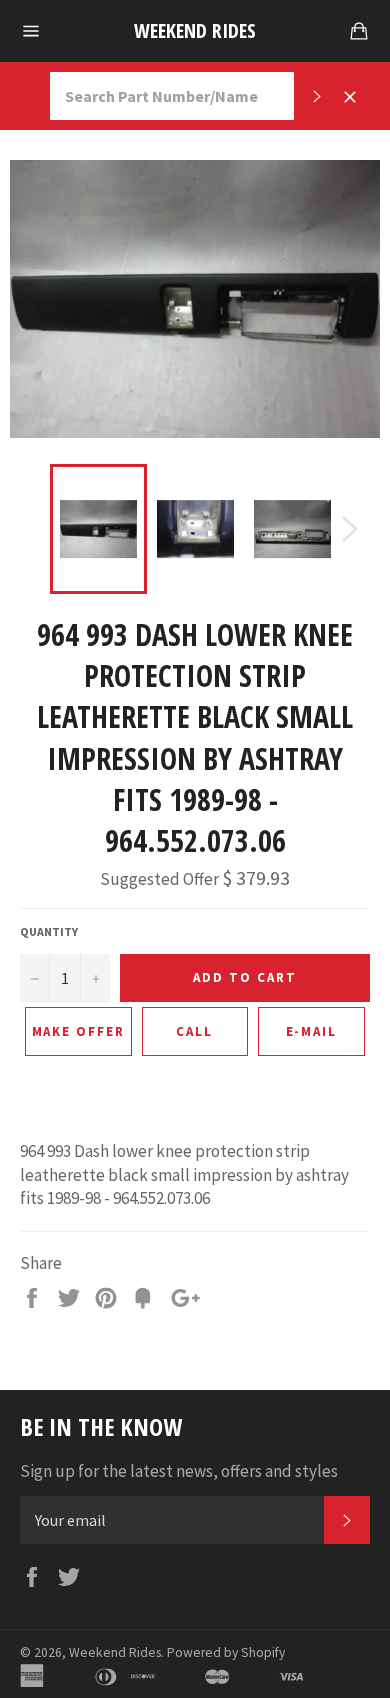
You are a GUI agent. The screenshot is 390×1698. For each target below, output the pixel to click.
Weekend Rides (195, 30)
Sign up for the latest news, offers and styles (179, 1471)
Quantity (49, 931)
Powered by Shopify (226, 1652)
